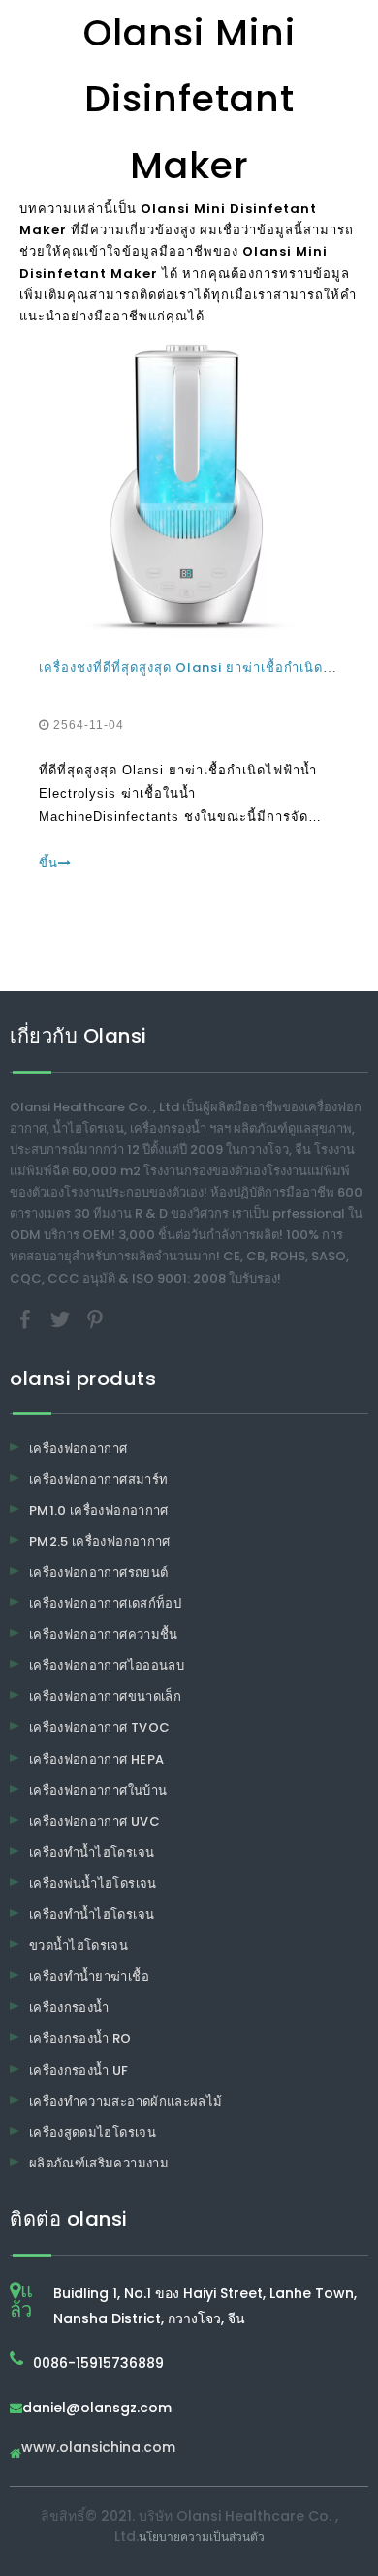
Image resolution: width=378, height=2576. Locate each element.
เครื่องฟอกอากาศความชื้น (104, 1635)
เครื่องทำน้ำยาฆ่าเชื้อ (89, 1976)
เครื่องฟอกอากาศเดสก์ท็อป (105, 1604)
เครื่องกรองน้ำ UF (79, 2070)
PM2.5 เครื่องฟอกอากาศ (100, 1542)
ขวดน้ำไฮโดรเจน (79, 1945)
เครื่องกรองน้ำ (69, 2007)
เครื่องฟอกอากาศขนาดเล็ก (105, 1697)
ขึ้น (48, 863)
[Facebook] (27, 1318)
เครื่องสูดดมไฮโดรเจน (93, 2132)
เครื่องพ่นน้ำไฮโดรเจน (93, 1883)
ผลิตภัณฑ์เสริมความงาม (99, 2163)
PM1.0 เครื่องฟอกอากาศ (99, 1511)
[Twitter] (62, 1318)
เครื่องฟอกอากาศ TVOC (99, 1727)
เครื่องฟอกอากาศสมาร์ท (98, 1480)
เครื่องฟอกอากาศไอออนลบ (107, 1666)
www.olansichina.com (98, 2449)
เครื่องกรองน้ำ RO (80, 2038)
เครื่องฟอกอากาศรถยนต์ (98, 1573)
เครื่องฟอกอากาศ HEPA (96, 1759)
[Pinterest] (95, 1318)
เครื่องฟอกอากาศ (79, 1449)
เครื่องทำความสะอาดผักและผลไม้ (126, 2101)
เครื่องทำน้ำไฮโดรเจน (92, 1852)
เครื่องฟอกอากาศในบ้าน (98, 1790)
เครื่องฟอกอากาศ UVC (94, 1821)
